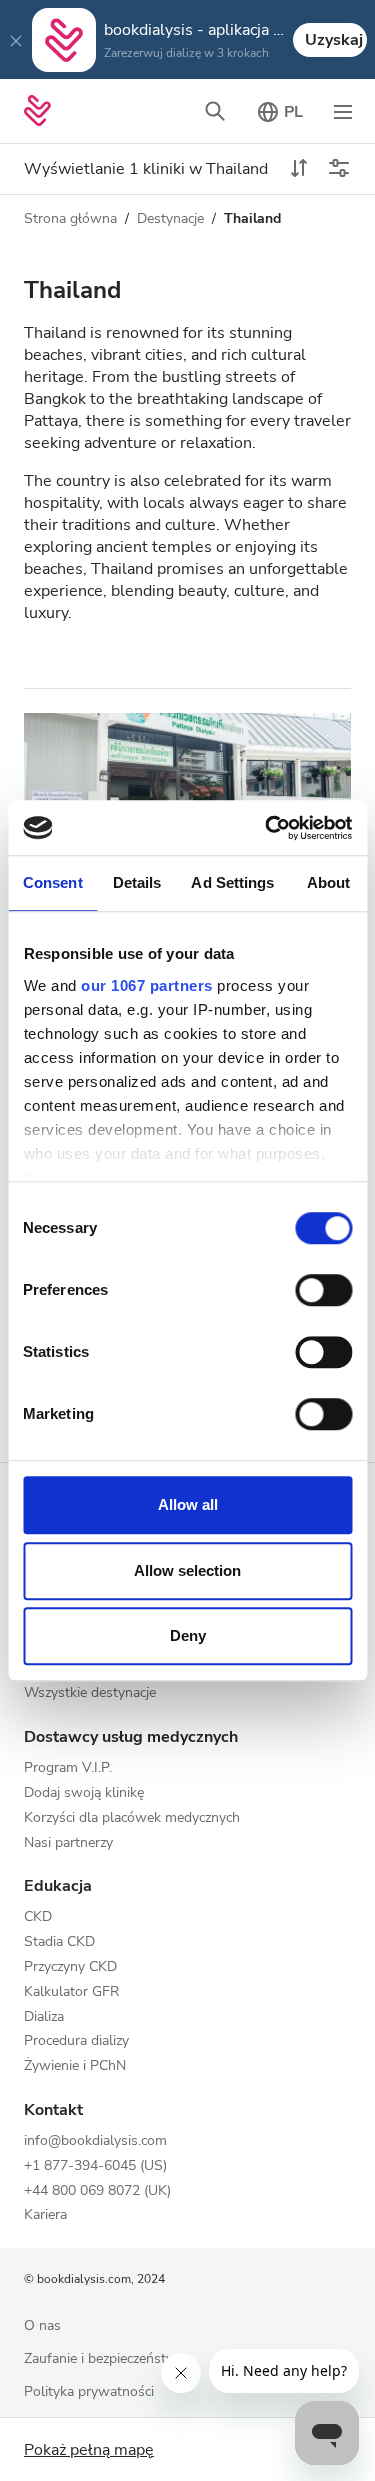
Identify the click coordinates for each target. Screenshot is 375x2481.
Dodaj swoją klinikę (84, 1793)
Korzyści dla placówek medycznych (132, 1818)
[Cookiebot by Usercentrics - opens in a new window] (267, 828)
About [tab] (329, 882)
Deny (188, 1635)
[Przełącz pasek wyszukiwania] (215, 111)
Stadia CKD (59, 1942)
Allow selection (187, 1570)
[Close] (16, 40)
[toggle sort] (299, 169)
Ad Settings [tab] (232, 882)
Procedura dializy (76, 2041)
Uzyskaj (334, 40)
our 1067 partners (147, 985)
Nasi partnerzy (68, 1843)
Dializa (44, 2017)
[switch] (323, 1290)
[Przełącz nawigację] (343, 111)
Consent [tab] (53, 882)
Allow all (188, 1504)
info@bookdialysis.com (95, 2141)
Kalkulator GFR (71, 1992)
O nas (42, 2326)
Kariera (45, 2215)
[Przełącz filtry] (339, 169)
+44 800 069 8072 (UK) (97, 2191)
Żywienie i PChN (75, 2066)
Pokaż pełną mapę (89, 2450)
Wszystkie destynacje (90, 1693)
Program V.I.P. (68, 1768)
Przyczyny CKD (70, 1967)
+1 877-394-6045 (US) (95, 2166)
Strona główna (70, 218)
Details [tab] (137, 882)
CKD (38, 1917)
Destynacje (170, 218)
